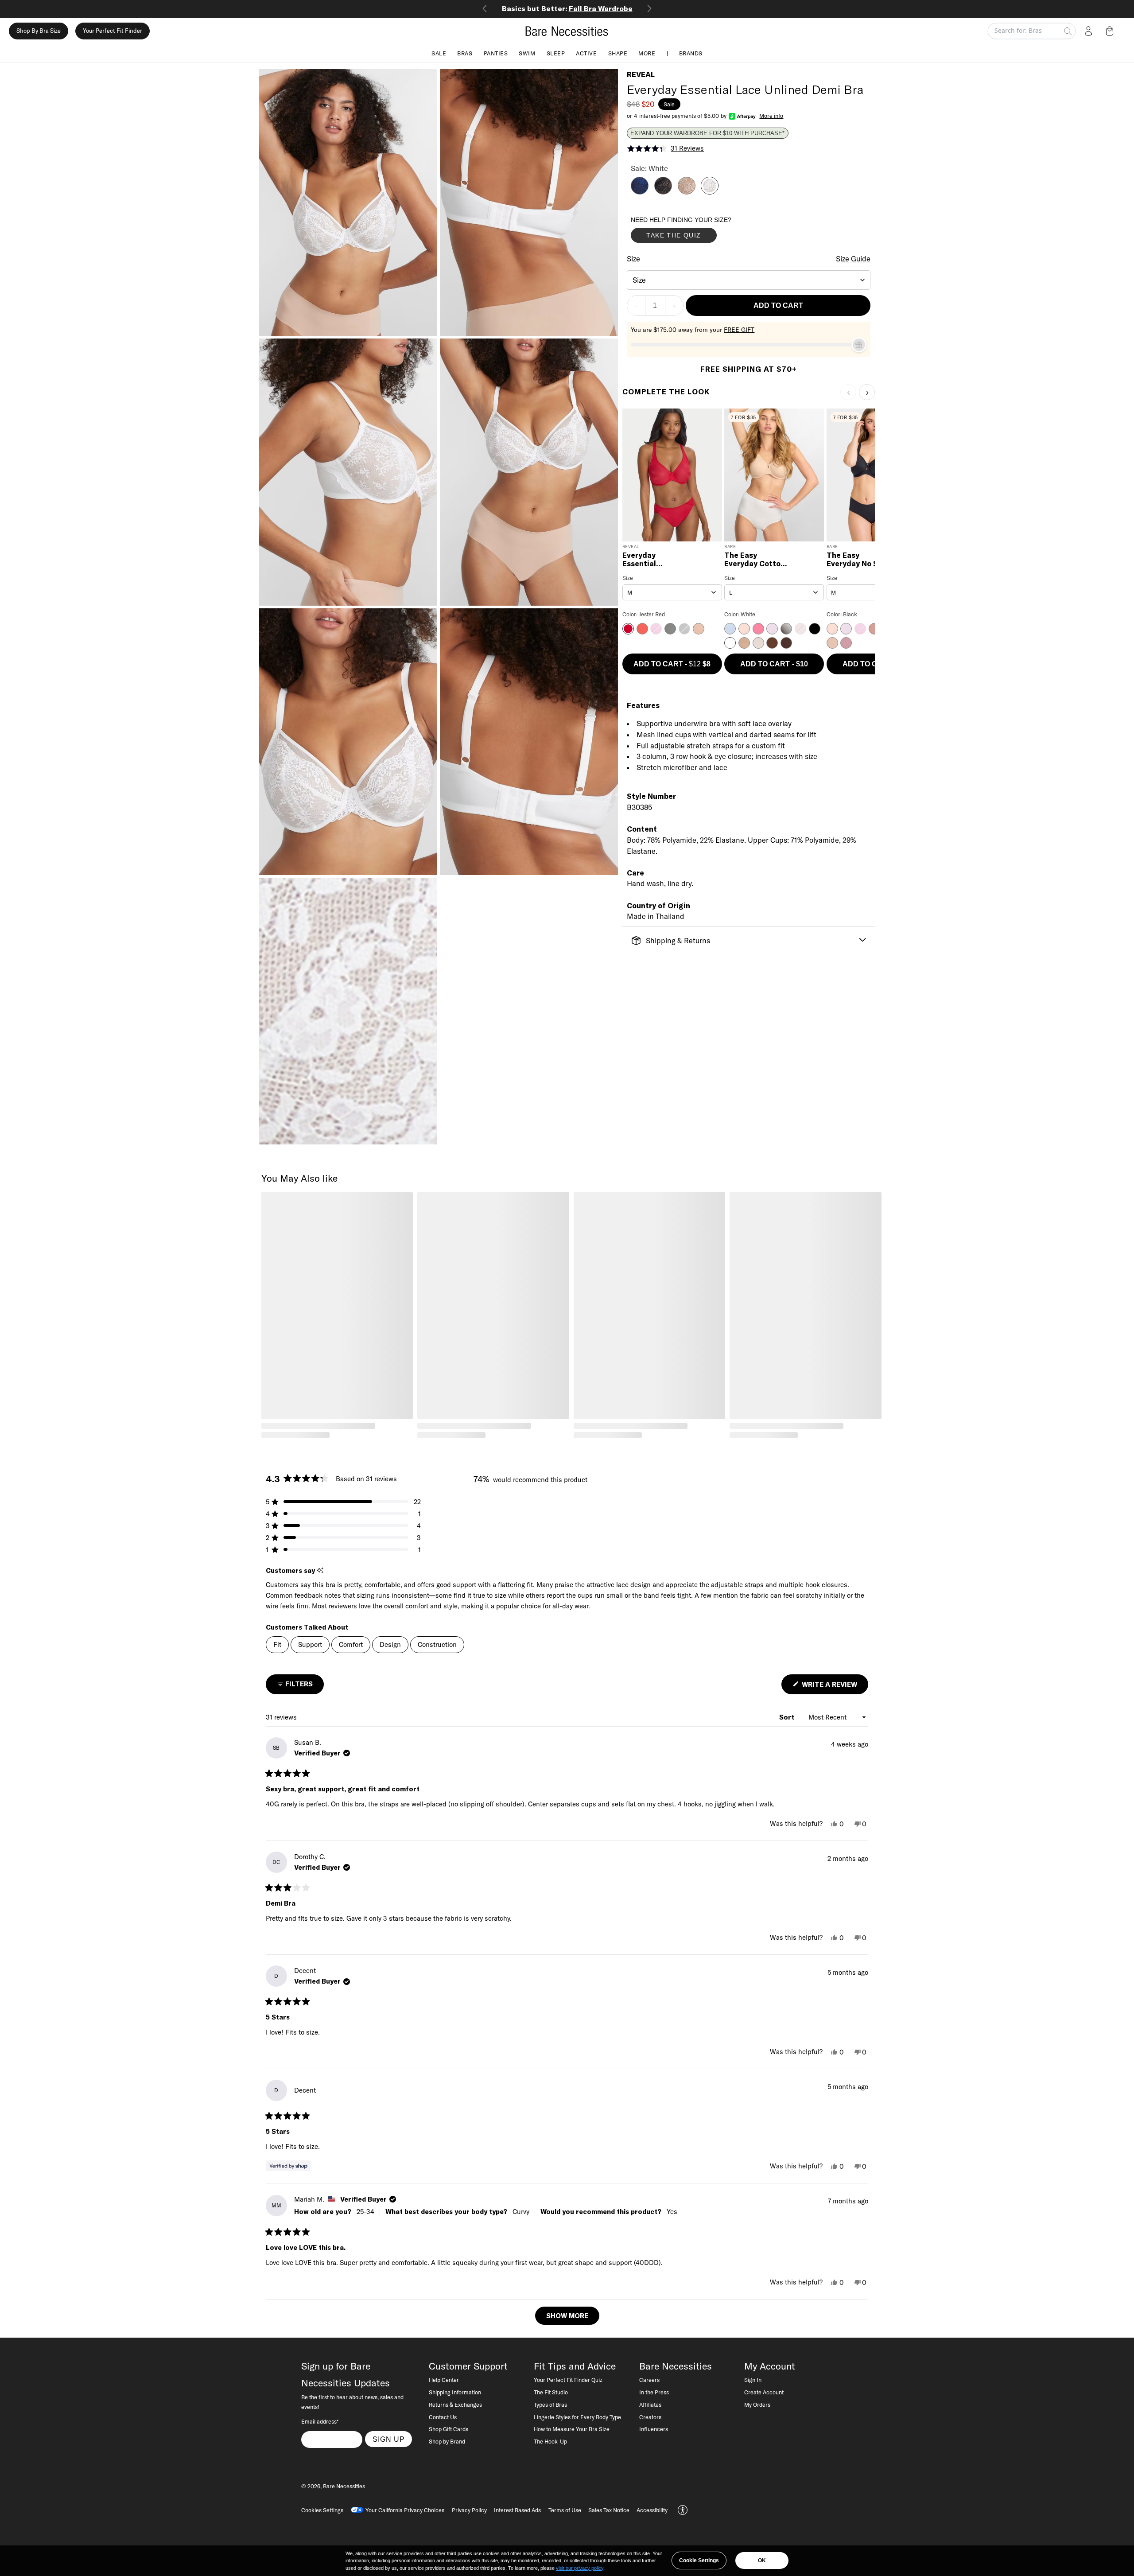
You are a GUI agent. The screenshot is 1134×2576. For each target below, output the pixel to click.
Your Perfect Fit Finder (113, 31)
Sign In (753, 2380)
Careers (649, 2380)
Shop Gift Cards (449, 2429)
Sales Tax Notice (609, 2510)
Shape (618, 53)
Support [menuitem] (310, 1644)
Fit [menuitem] (277, 1644)
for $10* (567, 8)
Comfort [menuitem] (351, 1644)
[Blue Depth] (640, 192)
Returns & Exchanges (455, 2405)
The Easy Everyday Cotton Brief (755, 560)
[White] (710, 192)
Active (586, 53)
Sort (788, 1717)
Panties (496, 53)
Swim (527, 53)
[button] (1111, 31)
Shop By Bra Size (39, 31)
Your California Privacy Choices (405, 2510)
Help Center (444, 2380)
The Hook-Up (550, 2441)
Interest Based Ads (517, 2510)
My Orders (757, 2405)
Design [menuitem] (390, 1644)
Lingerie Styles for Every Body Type (577, 2417)
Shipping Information (455, 2392)
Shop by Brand (447, 2441)
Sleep (556, 53)
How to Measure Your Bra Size (572, 2429)
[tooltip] (320, 1570)
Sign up (389, 2439)
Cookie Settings (699, 2560)
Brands (691, 53)
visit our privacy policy (580, 2568)
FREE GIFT (739, 330)
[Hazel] (687, 192)
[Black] (663, 192)
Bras (465, 53)
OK (762, 2560)
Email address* (320, 2421)
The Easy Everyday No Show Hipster (860, 560)
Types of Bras (550, 2405)
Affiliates (650, 2405)
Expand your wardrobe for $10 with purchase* (707, 133)
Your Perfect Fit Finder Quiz (568, 2380)
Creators (650, 2417)
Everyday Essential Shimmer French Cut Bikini (652, 560)
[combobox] (749, 280)
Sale (439, 53)
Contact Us (443, 2417)
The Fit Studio (551, 2392)
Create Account (764, 2392)
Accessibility (652, 2510)
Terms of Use (565, 2510)
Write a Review (834, 1687)
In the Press (654, 2392)
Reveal (641, 74)
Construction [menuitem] (437, 1644)
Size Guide (853, 259)
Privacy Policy (469, 2510)
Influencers (654, 2429)
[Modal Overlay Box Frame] (697, 232)
